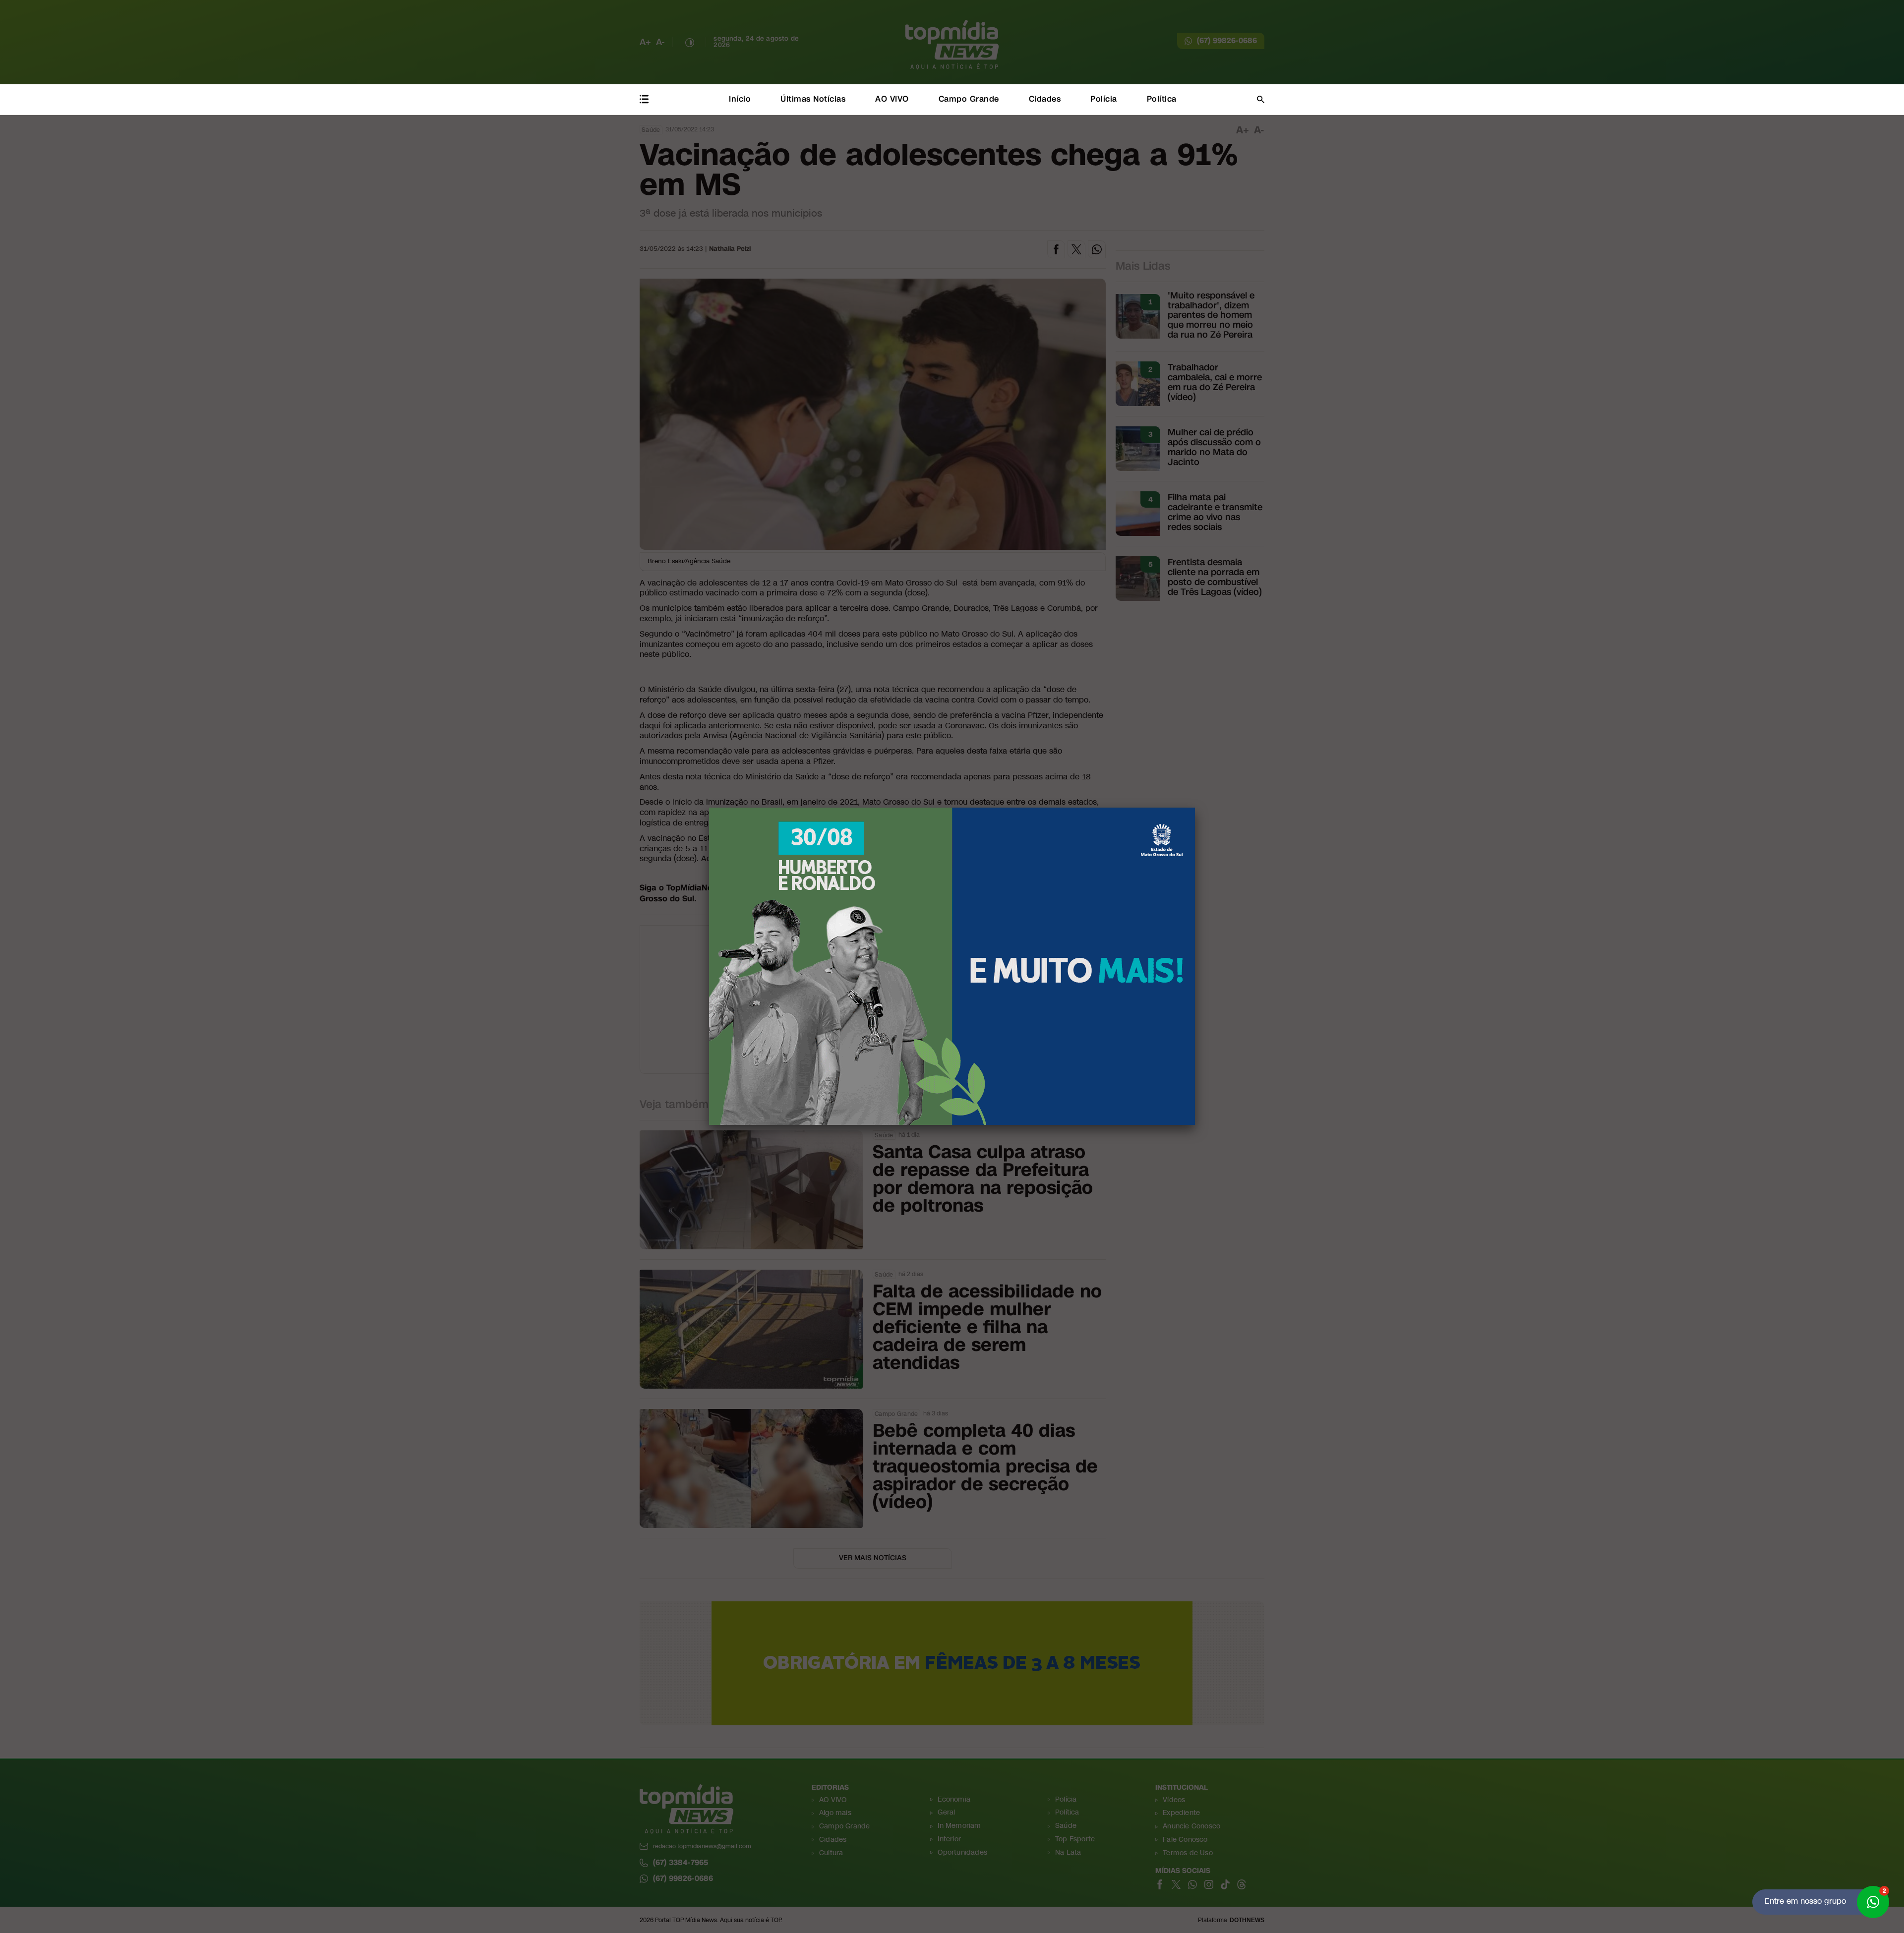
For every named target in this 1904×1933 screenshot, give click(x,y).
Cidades (1045, 99)
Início (740, 99)
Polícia (1104, 99)
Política (1162, 99)
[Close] (1195, 808)
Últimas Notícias (813, 99)
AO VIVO (892, 99)
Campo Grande (969, 99)
